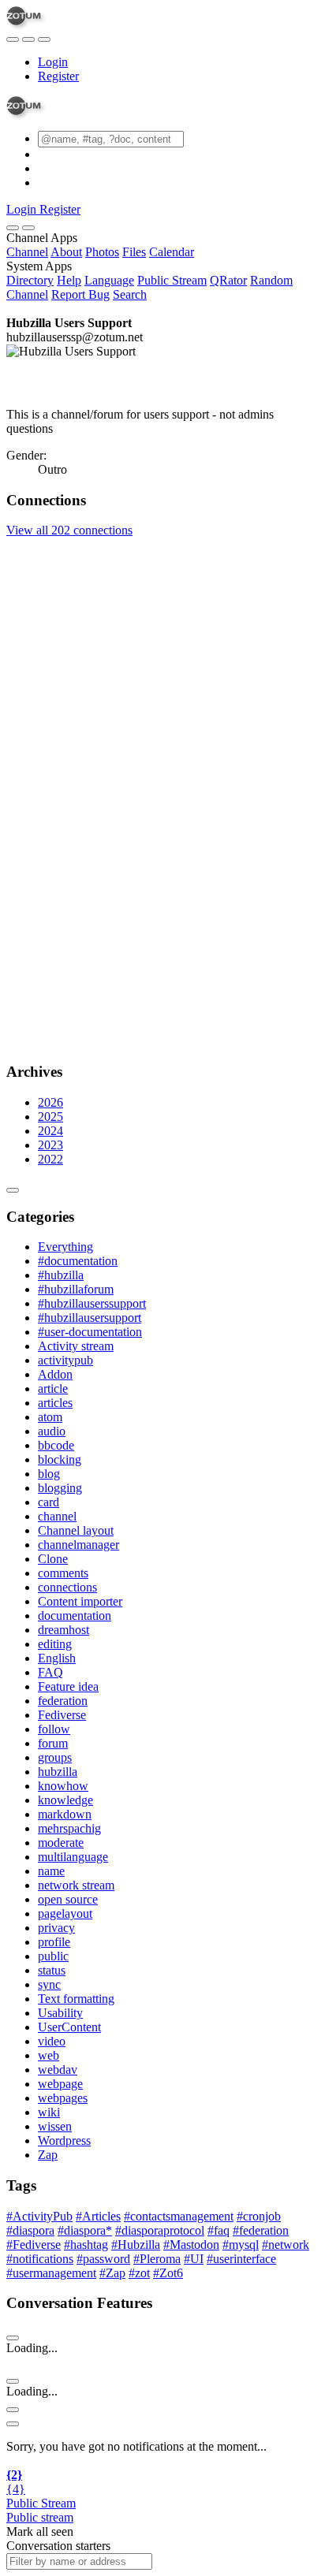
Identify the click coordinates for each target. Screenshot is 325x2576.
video (52, 2041)
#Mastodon (191, 2245)
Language (109, 280)
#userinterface (241, 2259)
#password (103, 2259)
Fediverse (62, 1715)
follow (54, 1729)
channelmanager (78, 1545)
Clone (53, 1559)
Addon (55, 1374)
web (49, 2055)
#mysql (241, 2245)
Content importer (80, 1601)
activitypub (65, 1360)
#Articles (98, 2216)
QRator (228, 280)
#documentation (78, 1261)
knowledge (65, 1800)
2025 (50, 1117)
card (49, 1502)
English (57, 1658)
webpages (63, 2098)
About (66, 252)
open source (68, 1899)
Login (53, 62)
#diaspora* (85, 2230)
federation (63, 1701)
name (51, 1871)
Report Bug (80, 294)
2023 (50, 1145)
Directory (30, 280)
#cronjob (259, 2216)
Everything (65, 1247)
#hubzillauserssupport (92, 1303)
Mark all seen (40, 2531)
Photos (102, 252)
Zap (48, 2155)
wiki (49, 2112)
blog (49, 1474)
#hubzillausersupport (90, 1318)
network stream (76, 1885)
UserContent (69, 2027)
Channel (27, 252)
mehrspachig (69, 1828)
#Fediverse (34, 2245)
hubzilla (58, 1772)
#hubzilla (61, 1275)
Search (130, 294)
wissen (55, 2126)
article (53, 1389)
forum (53, 1743)
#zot (139, 2273)
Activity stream (76, 1346)
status (52, 1970)
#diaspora (30, 2230)
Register (58, 76)
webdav (58, 2070)
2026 (50, 1102)
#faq (219, 2230)
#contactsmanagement (179, 2216)
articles (55, 1403)
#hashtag (86, 2245)
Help (69, 280)
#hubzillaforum (76, 1289)
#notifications (40, 2259)
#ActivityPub (39, 2216)
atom (50, 1417)
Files (134, 252)
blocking (60, 1459)
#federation (261, 2230)
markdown (65, 1814)
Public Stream (172, 280)
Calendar (172, 252)
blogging (60, 1488)
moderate (61, 1843)
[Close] (28, 228)
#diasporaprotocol (160, 2230)
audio (52, 1431)
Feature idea (68, 1686)
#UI (194, 2259)
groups (55, 1757)
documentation (75, 1616)
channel (57, 1516)
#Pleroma (157, 2259)
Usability (60, 2013)
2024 (50, 1131)
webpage (60, 2084)
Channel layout (76, 1530)
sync (49, 1984)
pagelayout (65, 1913)
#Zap (112, 2273)
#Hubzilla (136, 2245)
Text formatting (76, 1999)
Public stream (40, 2517)
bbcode (56, 1445)
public (53, 1956)
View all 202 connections (69, 530)
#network (286, 2245)
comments (63, 1573)
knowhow (63, 1786)
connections (67, 1587)
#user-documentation (90, 1332)
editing (55, 1644)
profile (54, 1942)
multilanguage (73, 1857)
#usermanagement (51, 2273)
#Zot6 (168, 2273)
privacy (56, 1928)
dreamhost (64, 1630)
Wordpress (64, 2140)
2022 (50, 1159)
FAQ (50, 1672)
